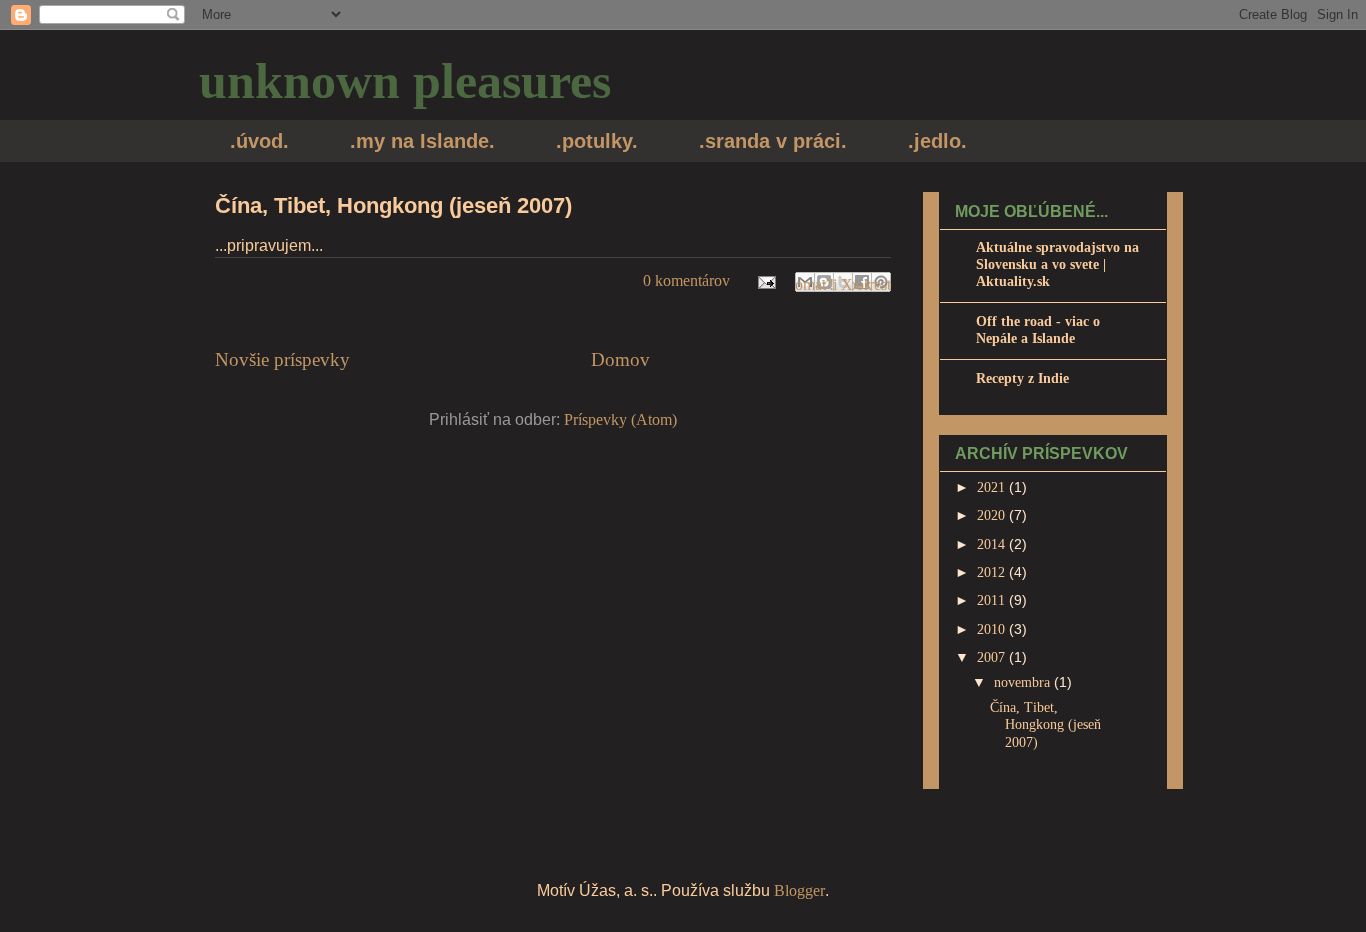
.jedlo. (937, 141)
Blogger (799, 890)
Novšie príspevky (282, 359)
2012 (993, 572)
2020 (993, 515)
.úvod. (259, 141)
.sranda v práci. (773, 141)
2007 (993, 657)
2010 (993, 629)
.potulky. (597, 141)
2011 (993, 600)
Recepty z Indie (1022, 378)
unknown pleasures (405, 81)
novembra (1024, 682)
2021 (993, 487)
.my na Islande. (422, 141)
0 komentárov (686, 280)
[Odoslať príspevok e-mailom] (765, 280)
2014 (993, 544)
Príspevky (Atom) (620, 419)
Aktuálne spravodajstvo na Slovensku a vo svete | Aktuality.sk (1057, 264)
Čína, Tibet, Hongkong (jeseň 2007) (393, 205)
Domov (620, 359)
